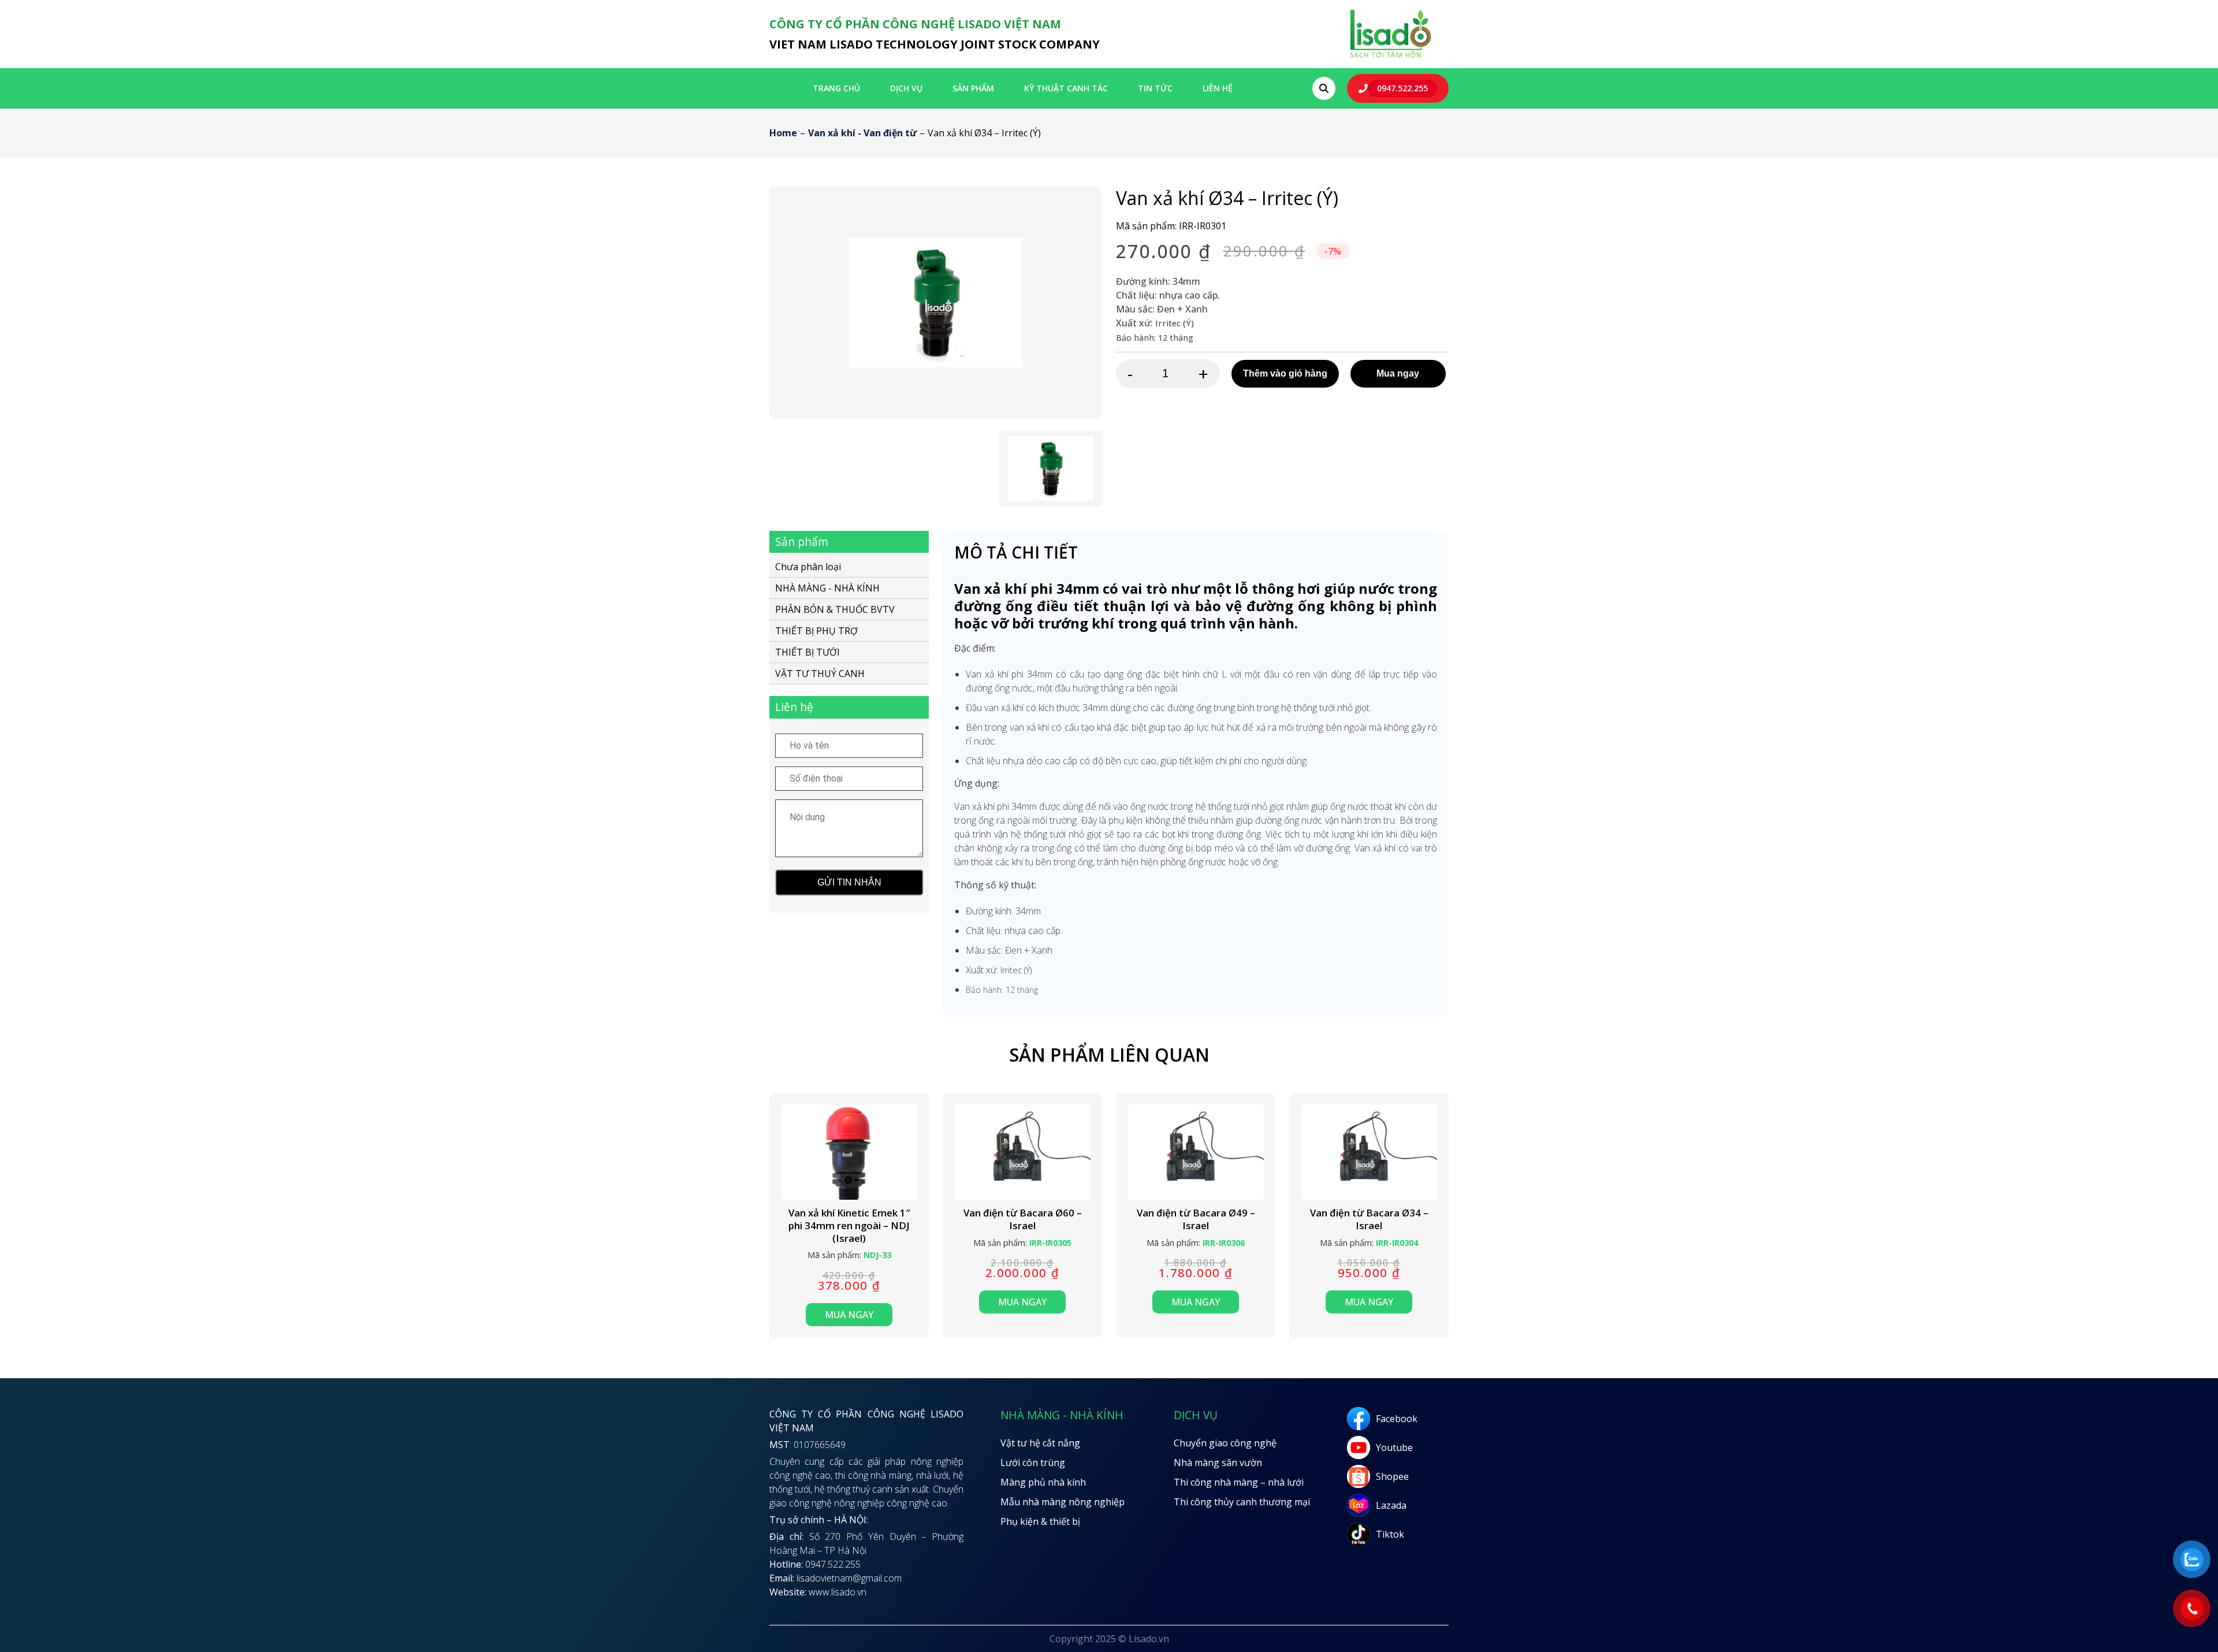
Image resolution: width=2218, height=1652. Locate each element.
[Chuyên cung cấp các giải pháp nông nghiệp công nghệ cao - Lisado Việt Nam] (1390, 57)
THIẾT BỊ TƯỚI (807, 652)
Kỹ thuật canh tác (1066, 88)
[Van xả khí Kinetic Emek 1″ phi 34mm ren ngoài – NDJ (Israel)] (849, 1152)
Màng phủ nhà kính (1043, 1482)
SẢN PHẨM (973, 88)
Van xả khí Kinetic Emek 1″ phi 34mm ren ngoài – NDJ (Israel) (849, 1225)
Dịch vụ (906, 88)
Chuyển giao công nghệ (1225, 1443)
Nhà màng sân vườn (1218, 1463)
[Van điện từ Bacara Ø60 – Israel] (1022, 1152)
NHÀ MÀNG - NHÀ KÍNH (827, 588)
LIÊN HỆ (1218, 88)
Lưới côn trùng (1033, 1463)
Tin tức (1155, 88)
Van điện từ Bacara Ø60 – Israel (1023, 1219)
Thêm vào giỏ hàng (1285, 373)
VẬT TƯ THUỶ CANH (820, 674)
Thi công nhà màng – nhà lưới (1239, 1482)
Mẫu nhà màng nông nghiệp (1063, 1502)
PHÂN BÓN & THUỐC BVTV (835, 609)
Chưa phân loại (808, 568)
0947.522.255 (1402, 88)
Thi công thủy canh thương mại (1242, 1502)
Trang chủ (836, 88)
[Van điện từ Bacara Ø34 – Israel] (1369, 1152)
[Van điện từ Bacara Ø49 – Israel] (1196, 1152)
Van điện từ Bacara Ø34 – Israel (1369, 1219)
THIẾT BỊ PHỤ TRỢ (816, 631)
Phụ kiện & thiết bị (1040, 1521)
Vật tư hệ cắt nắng (1040, 1443)
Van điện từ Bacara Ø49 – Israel (1196, 1219)
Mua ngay (1398, 373)
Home (783, 133)
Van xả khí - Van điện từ (862, 133)
